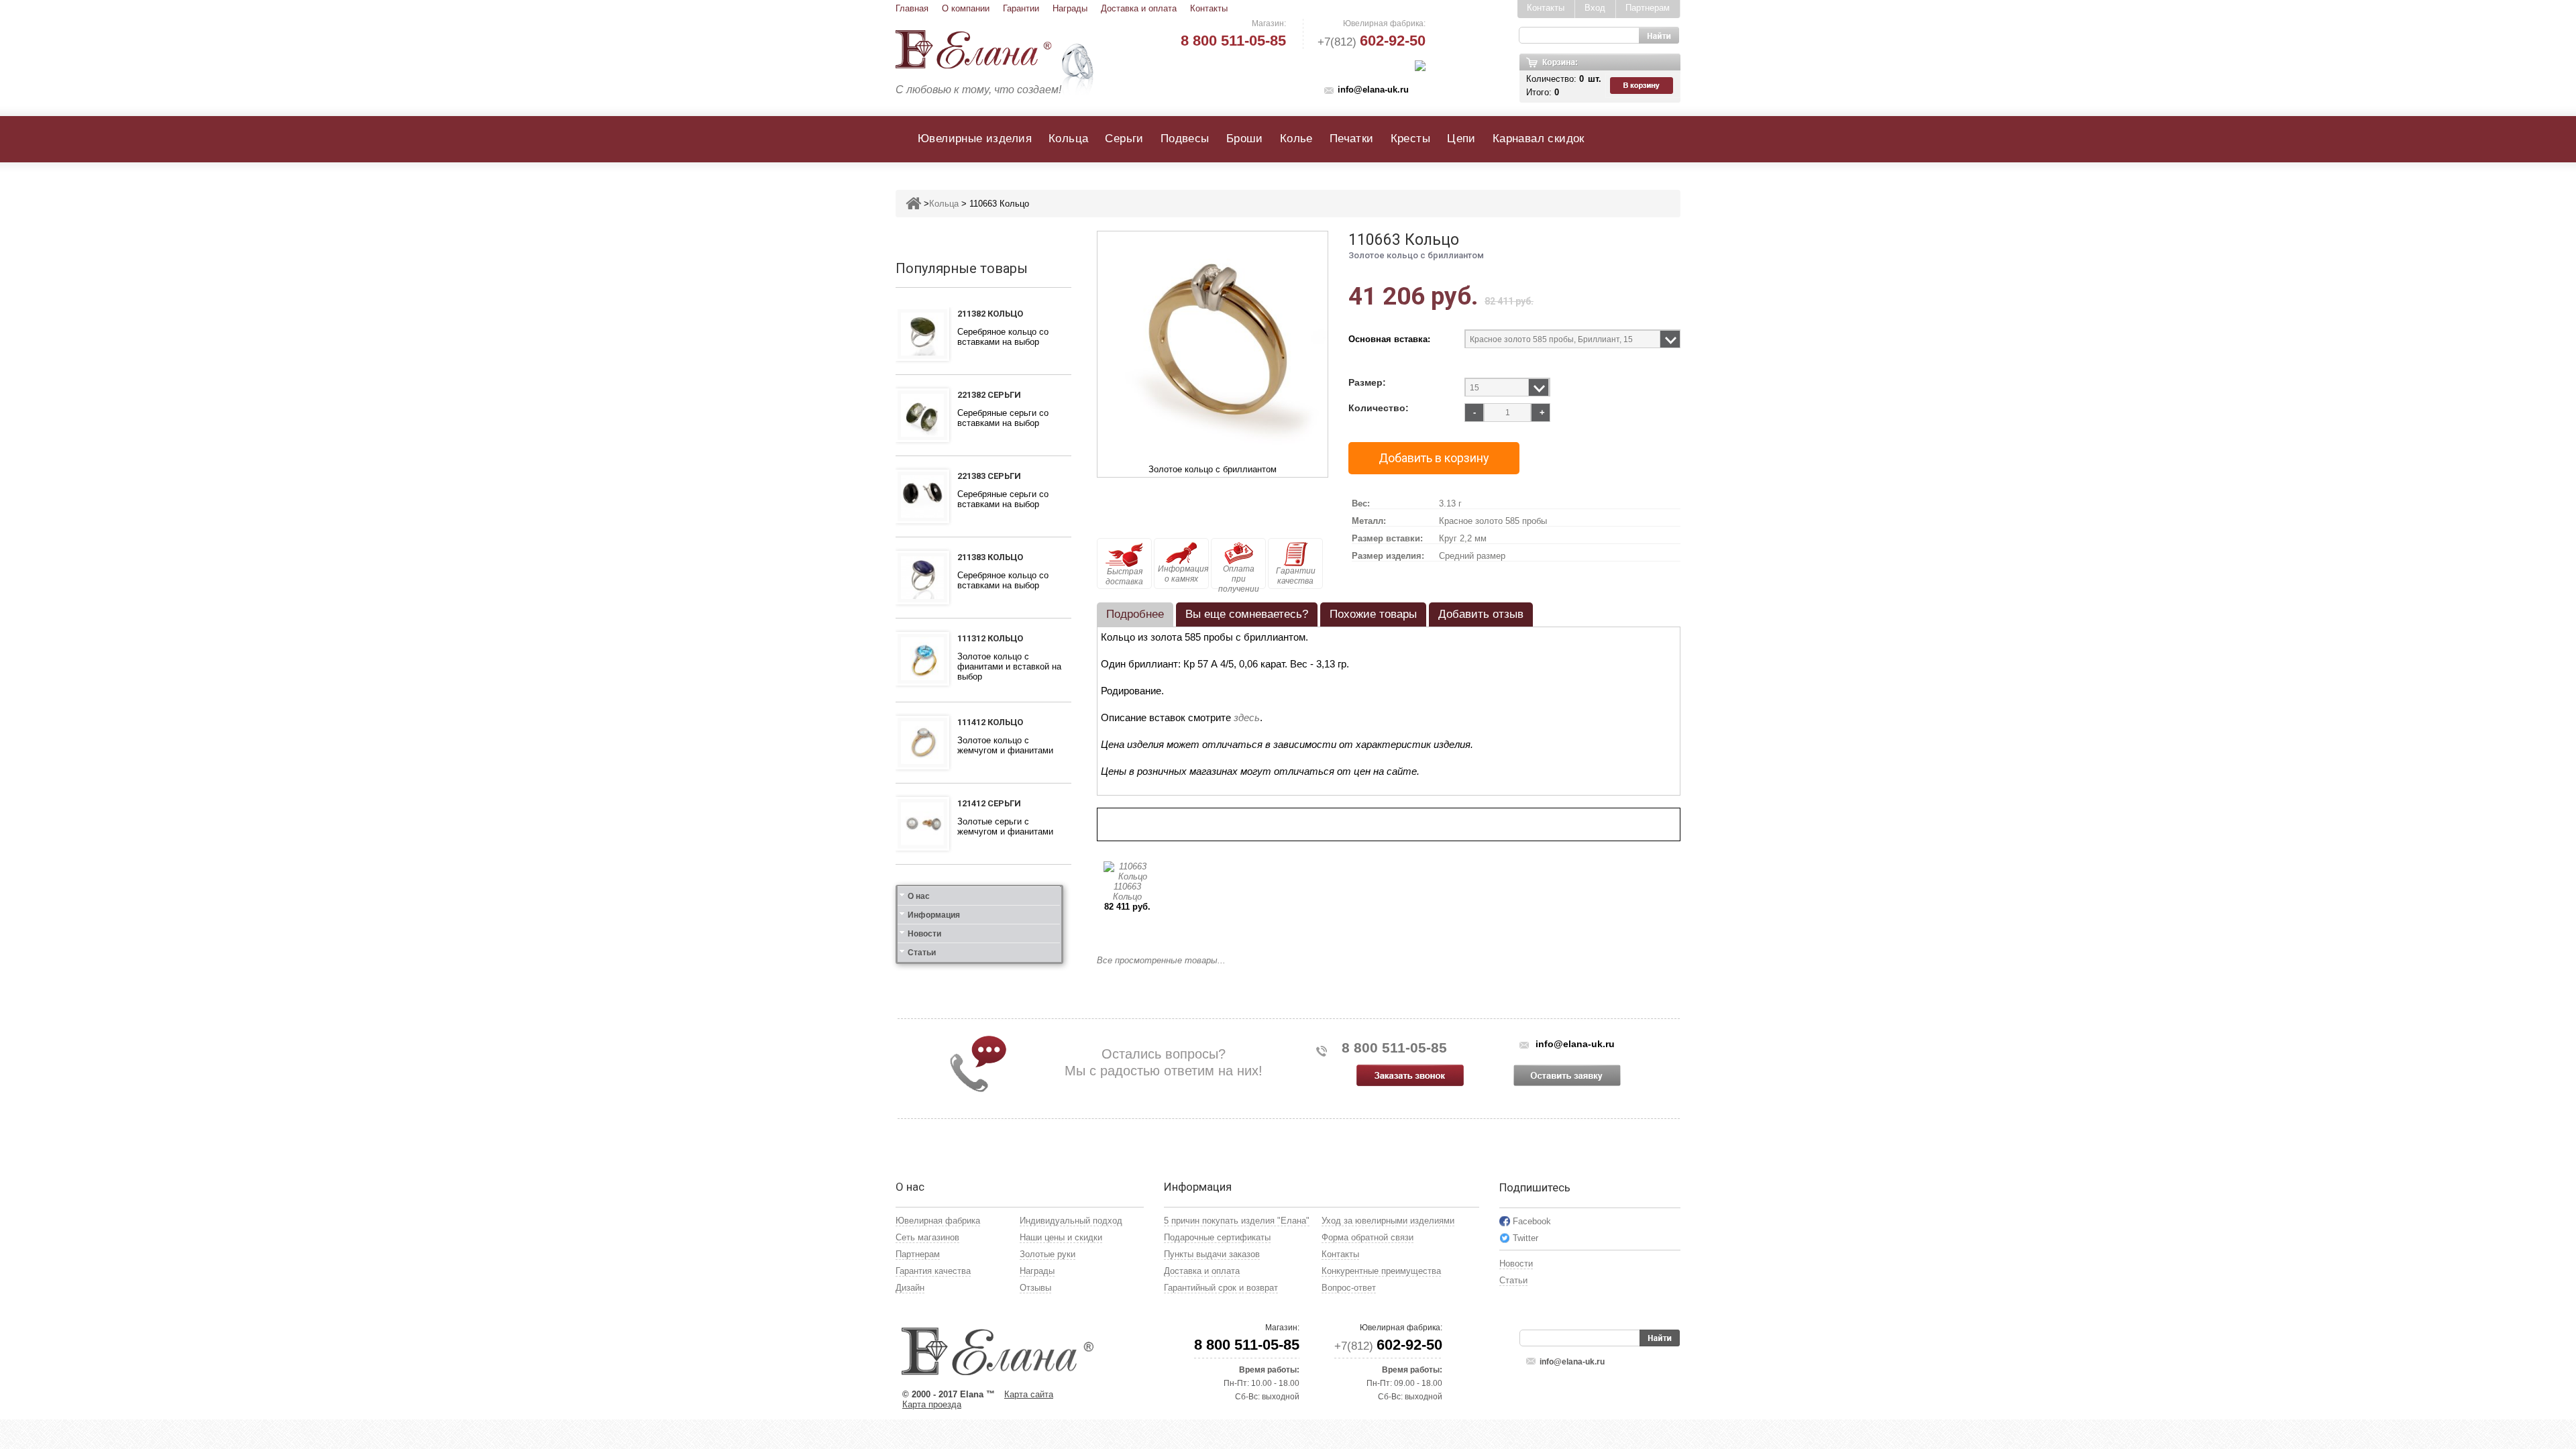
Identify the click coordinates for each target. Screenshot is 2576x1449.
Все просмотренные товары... (1161, 960)
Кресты (1410, 139)
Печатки (1352, 139)
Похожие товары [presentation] (1373, 614)
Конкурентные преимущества (1381, 1271)
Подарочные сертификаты (1217, 1237)
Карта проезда (932, 1404)
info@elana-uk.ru (1373, 90)
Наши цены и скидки (1061, 1237)
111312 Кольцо (990, 638)
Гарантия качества (933, 1271)
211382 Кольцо (990, 314)
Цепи (1461, 139)
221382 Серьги (989, 395)
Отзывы (1035, 1288)
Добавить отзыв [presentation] (1481, 614)
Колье (1296, 139)
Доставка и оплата (1139, 8)
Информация (934, 915)
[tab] (1135, 614)
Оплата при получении (1239, 577)
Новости (924, 934)
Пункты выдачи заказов (1212, 1254)
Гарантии (1021, 8)
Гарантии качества (1296, 576)
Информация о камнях (1183, 574)
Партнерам (1648, 8)
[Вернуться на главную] (913, 204)
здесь (1247, 717)
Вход (1595, 8)
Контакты (1209, 8)
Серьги (1124, 139)
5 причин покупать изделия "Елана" (1237, 1221)
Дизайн (910, 1288)
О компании (966, 8)
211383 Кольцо (990, 557)
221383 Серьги (989, 476)
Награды (1070, 8)
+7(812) (1372, 42)
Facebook (1532, 1221)
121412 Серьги (989, 803)
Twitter (1525, 1238)
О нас (919, 896)
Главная (912, 8)
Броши (1245, 139)
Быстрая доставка (1124, 577)
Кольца (1068, 139)
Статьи (922, 953)
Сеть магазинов (927, 1237)
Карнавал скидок (1539, 139)
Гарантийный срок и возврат (1221, 1288)
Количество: (1379, 408)
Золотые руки (1048, 1254)
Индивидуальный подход (1071, 1221)
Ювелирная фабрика (938, 1221)
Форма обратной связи (1367, 1237)
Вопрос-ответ (1349, 1288)
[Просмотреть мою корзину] (1643, 86)
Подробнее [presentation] (1135, 614)
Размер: (1367, 383)
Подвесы (1185, 139)
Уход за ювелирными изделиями (1388, 1221)
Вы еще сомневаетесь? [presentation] (1247, 614)
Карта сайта (1029, 1394)
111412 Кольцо (990, 722)
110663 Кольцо (1127, 892)
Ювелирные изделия (975, 139)
